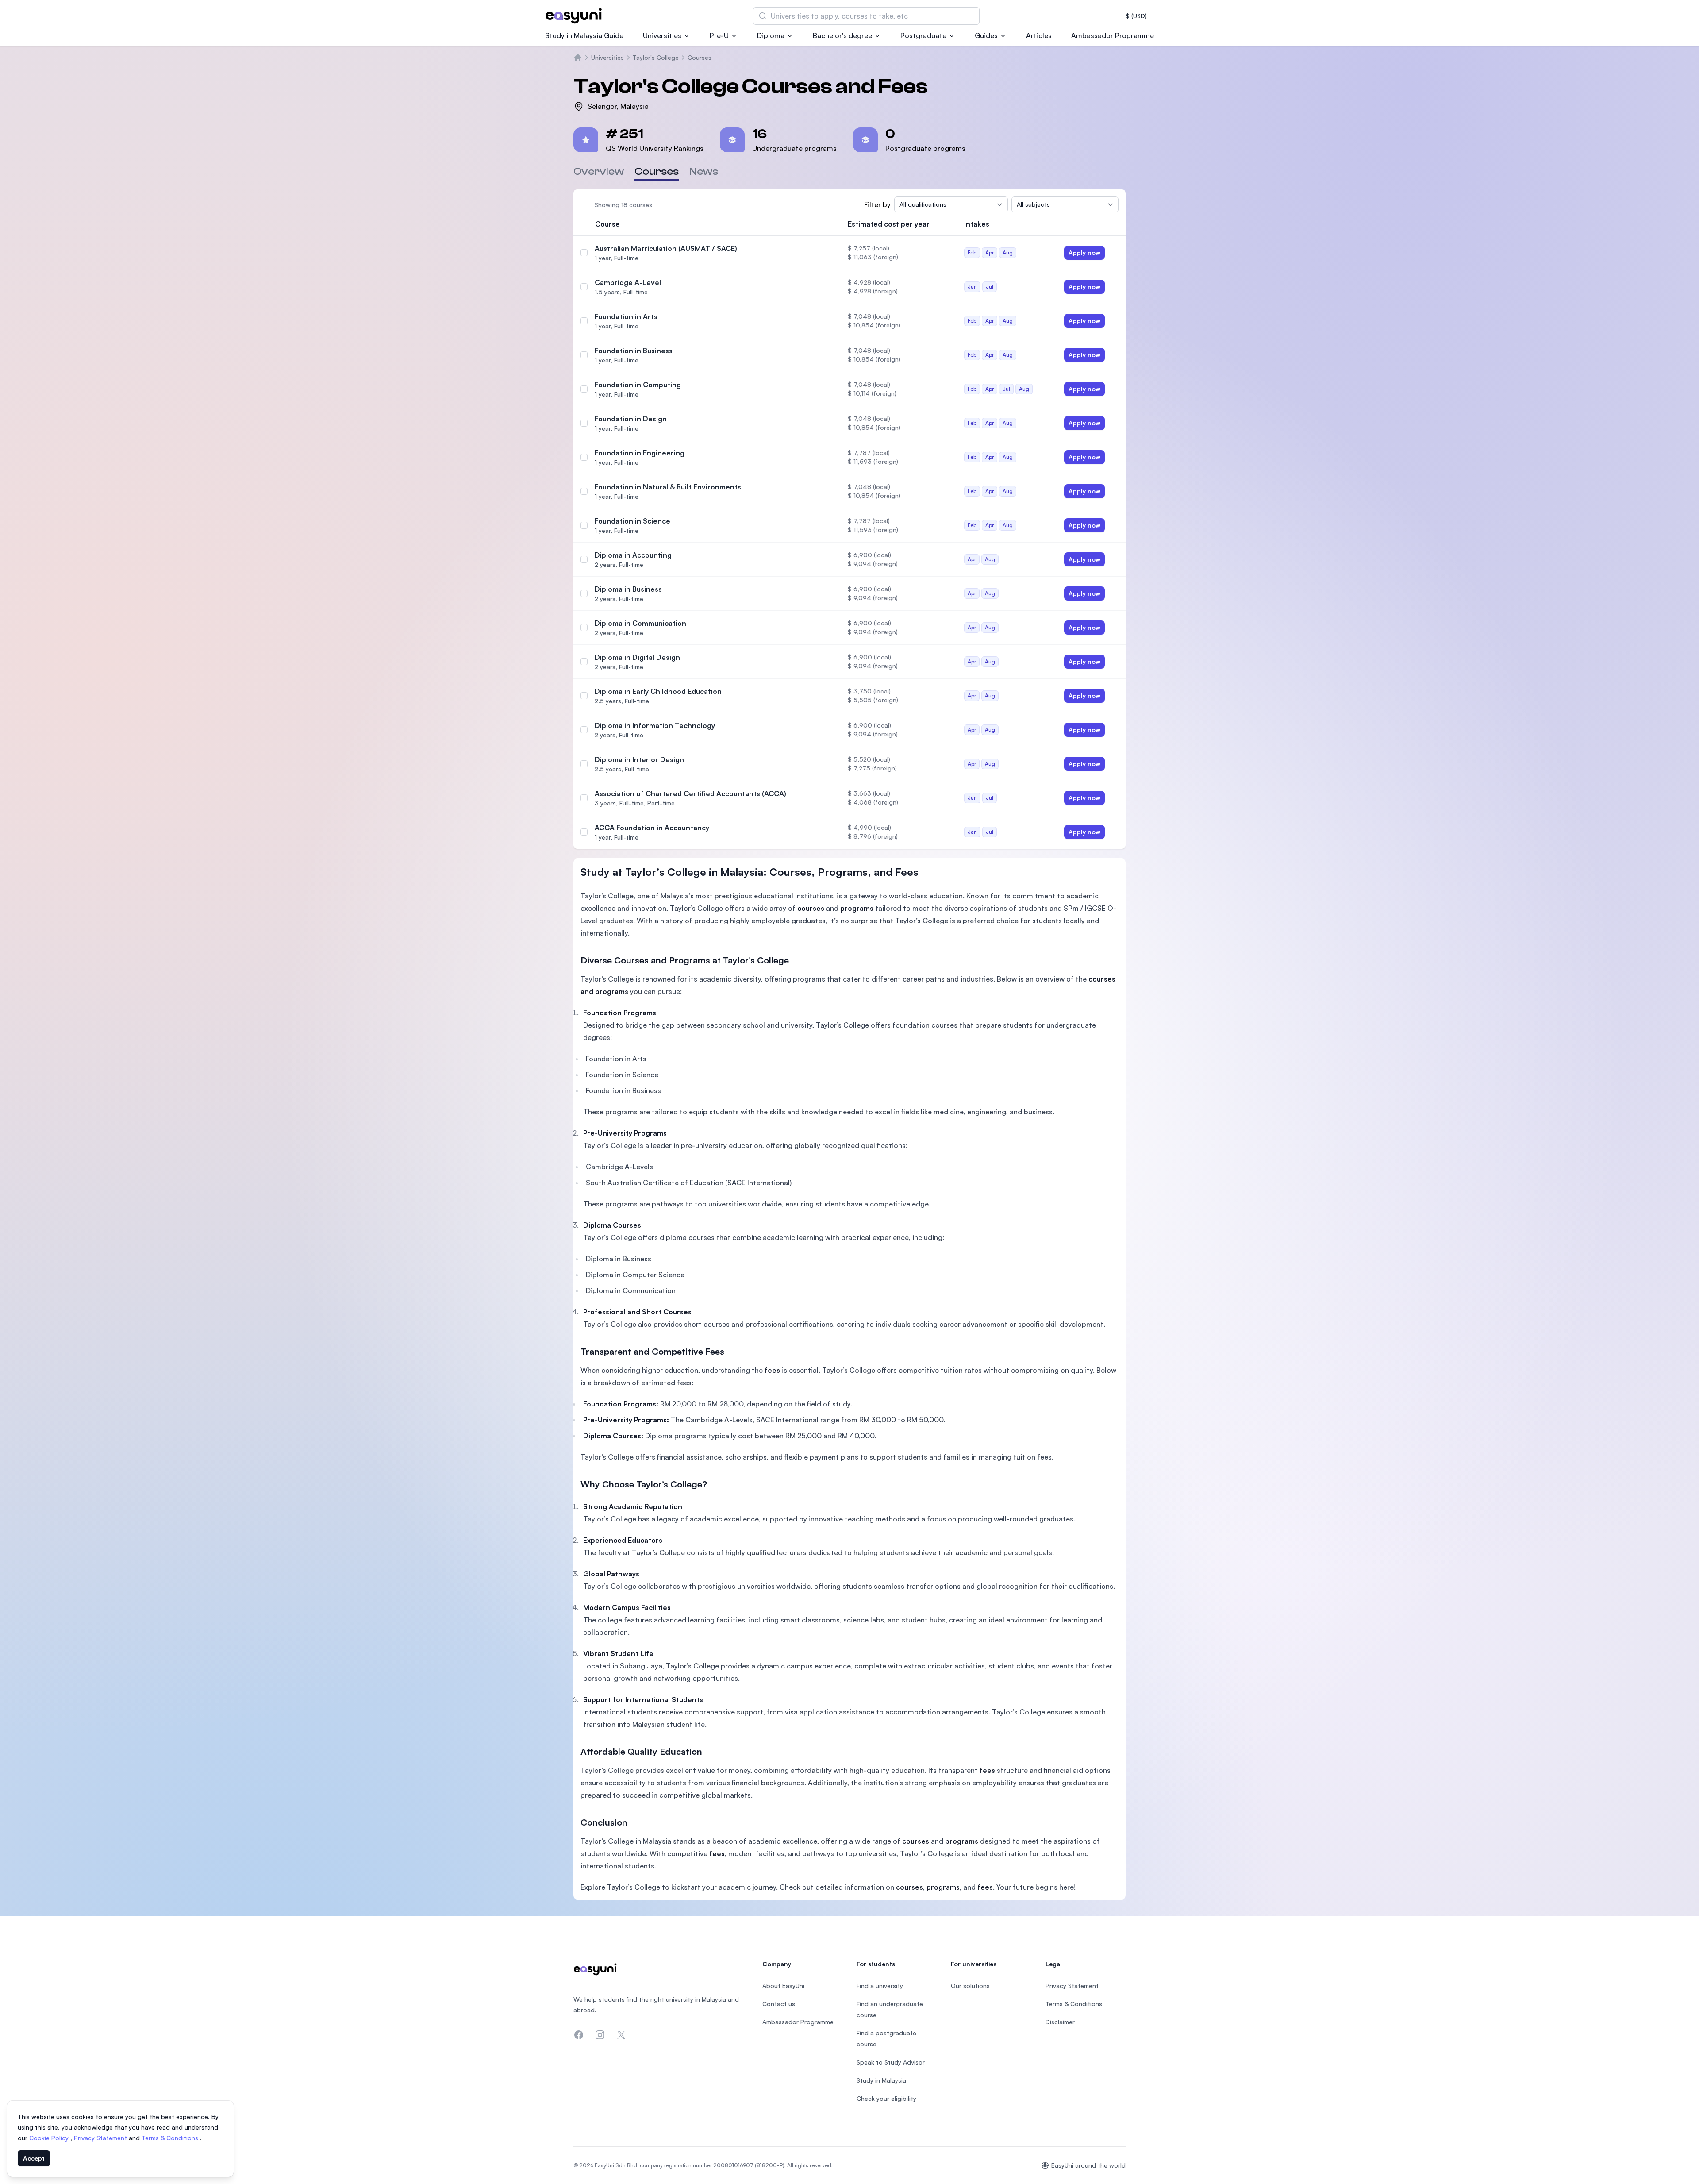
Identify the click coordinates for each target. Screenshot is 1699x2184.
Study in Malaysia (881, 2080)
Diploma (771, 35)
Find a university (880, 1986)
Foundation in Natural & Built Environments (668, 487)
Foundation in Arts (626, 316)
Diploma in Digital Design (637, 657)
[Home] (578, 58)
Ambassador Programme (1113, 35)
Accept (34, 2158)
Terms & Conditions (171, 2138)
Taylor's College (656, 57)
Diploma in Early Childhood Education (658, 691)
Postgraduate (923, 35)
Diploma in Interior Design (639, 759)
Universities (662, 35)
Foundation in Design (631, 419)
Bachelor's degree (842, 35)
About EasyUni (783, 1986)
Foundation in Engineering (640, 453)
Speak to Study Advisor (891, 2062)
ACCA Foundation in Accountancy (652, 828)
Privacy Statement (101, 2138)
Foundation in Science (632, 521)
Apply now (1084, 252)
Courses (700, 57)
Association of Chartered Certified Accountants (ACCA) (690, 793)
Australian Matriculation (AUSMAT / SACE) (666, 248)
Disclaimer (1060, 2022)
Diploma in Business (628, 589)
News (704, 171)
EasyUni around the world (1088, 2165)
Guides (986, 35)
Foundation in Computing (638, 385)
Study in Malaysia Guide (584, 35)
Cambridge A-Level (628, 282)
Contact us (779, 2004)
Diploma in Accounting (633, 555)
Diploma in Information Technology (655, 725)
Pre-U (719, 35)
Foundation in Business (634, 351)
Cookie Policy (50, 2138)
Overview (599, 171)
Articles (1039, 35)
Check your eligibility (886, 2098)
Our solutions (970, 1986)
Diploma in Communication (640, 623)
